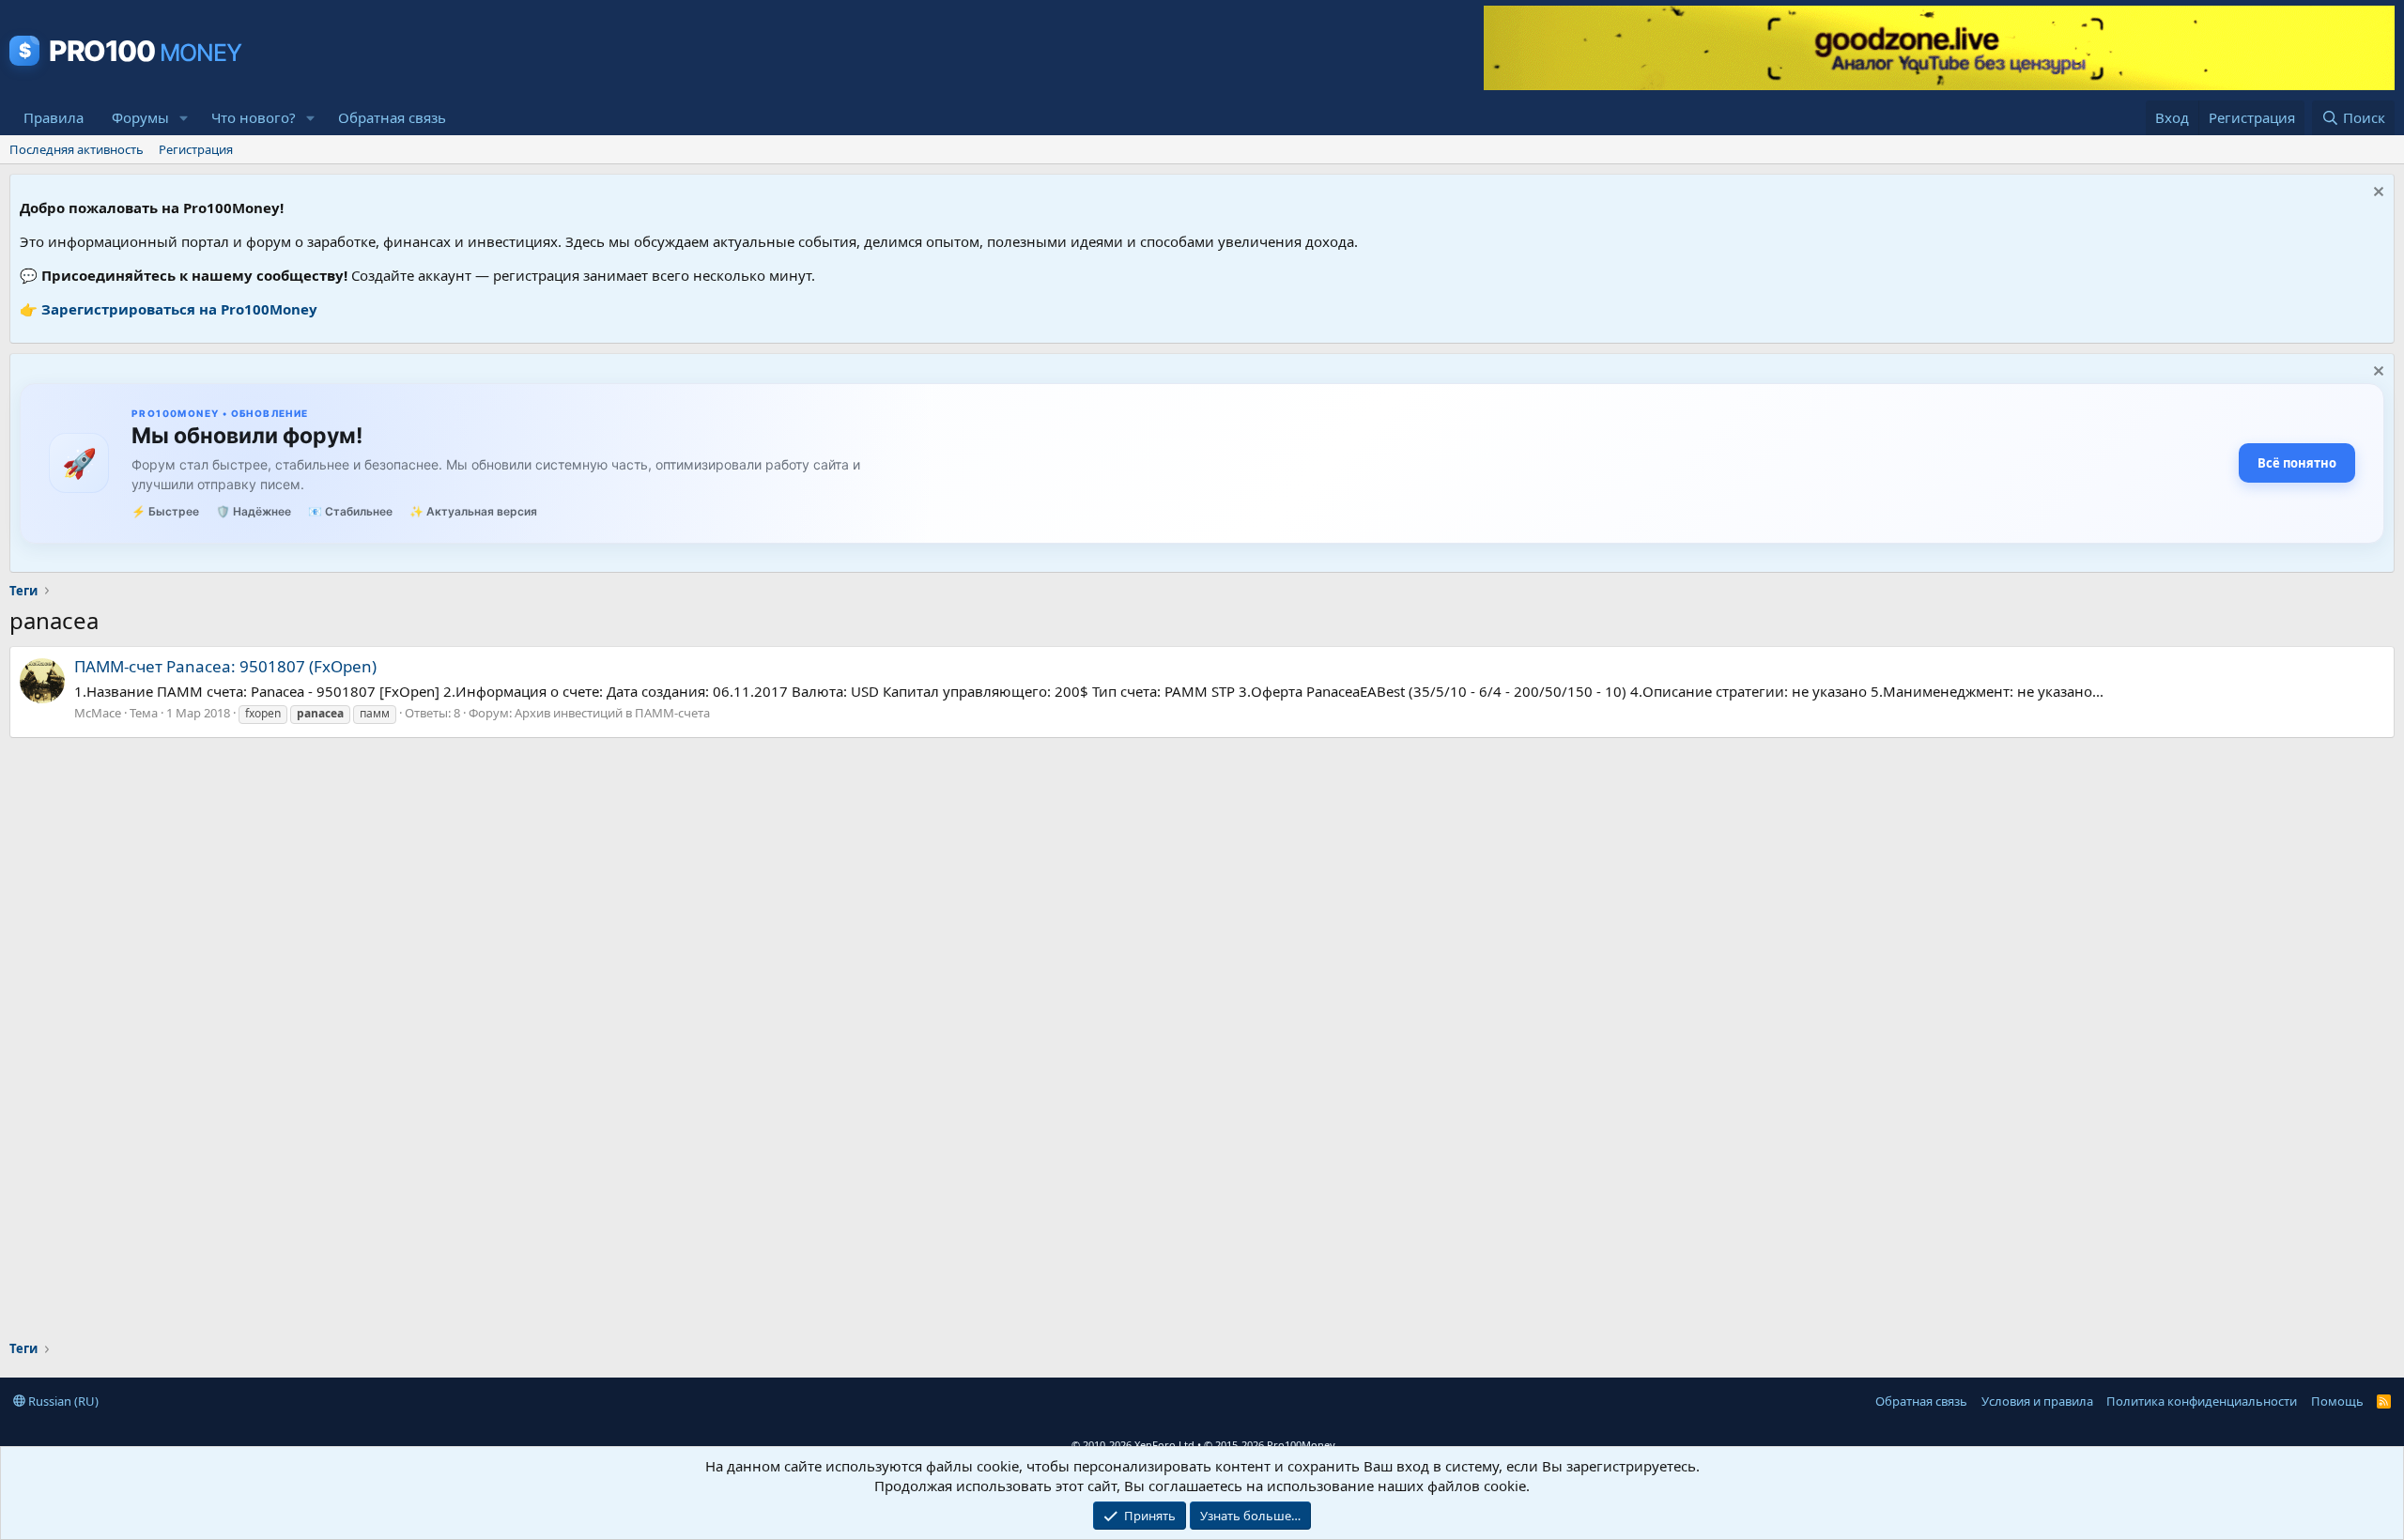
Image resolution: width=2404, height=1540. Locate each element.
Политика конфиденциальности (2202, 1401)
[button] (184, 118)
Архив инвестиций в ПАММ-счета (612, 713)
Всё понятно (2297, 463)
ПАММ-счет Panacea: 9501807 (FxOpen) (225, 666)
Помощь (2337, 1401)
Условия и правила (2037, 1401)
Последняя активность (77, 149)
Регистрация (196, 149)
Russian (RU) (62, 1401)
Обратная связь (392, 117)
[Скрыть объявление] (2376, 194)
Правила (54, 117)
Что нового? (254, 117)
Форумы (140, 117)
